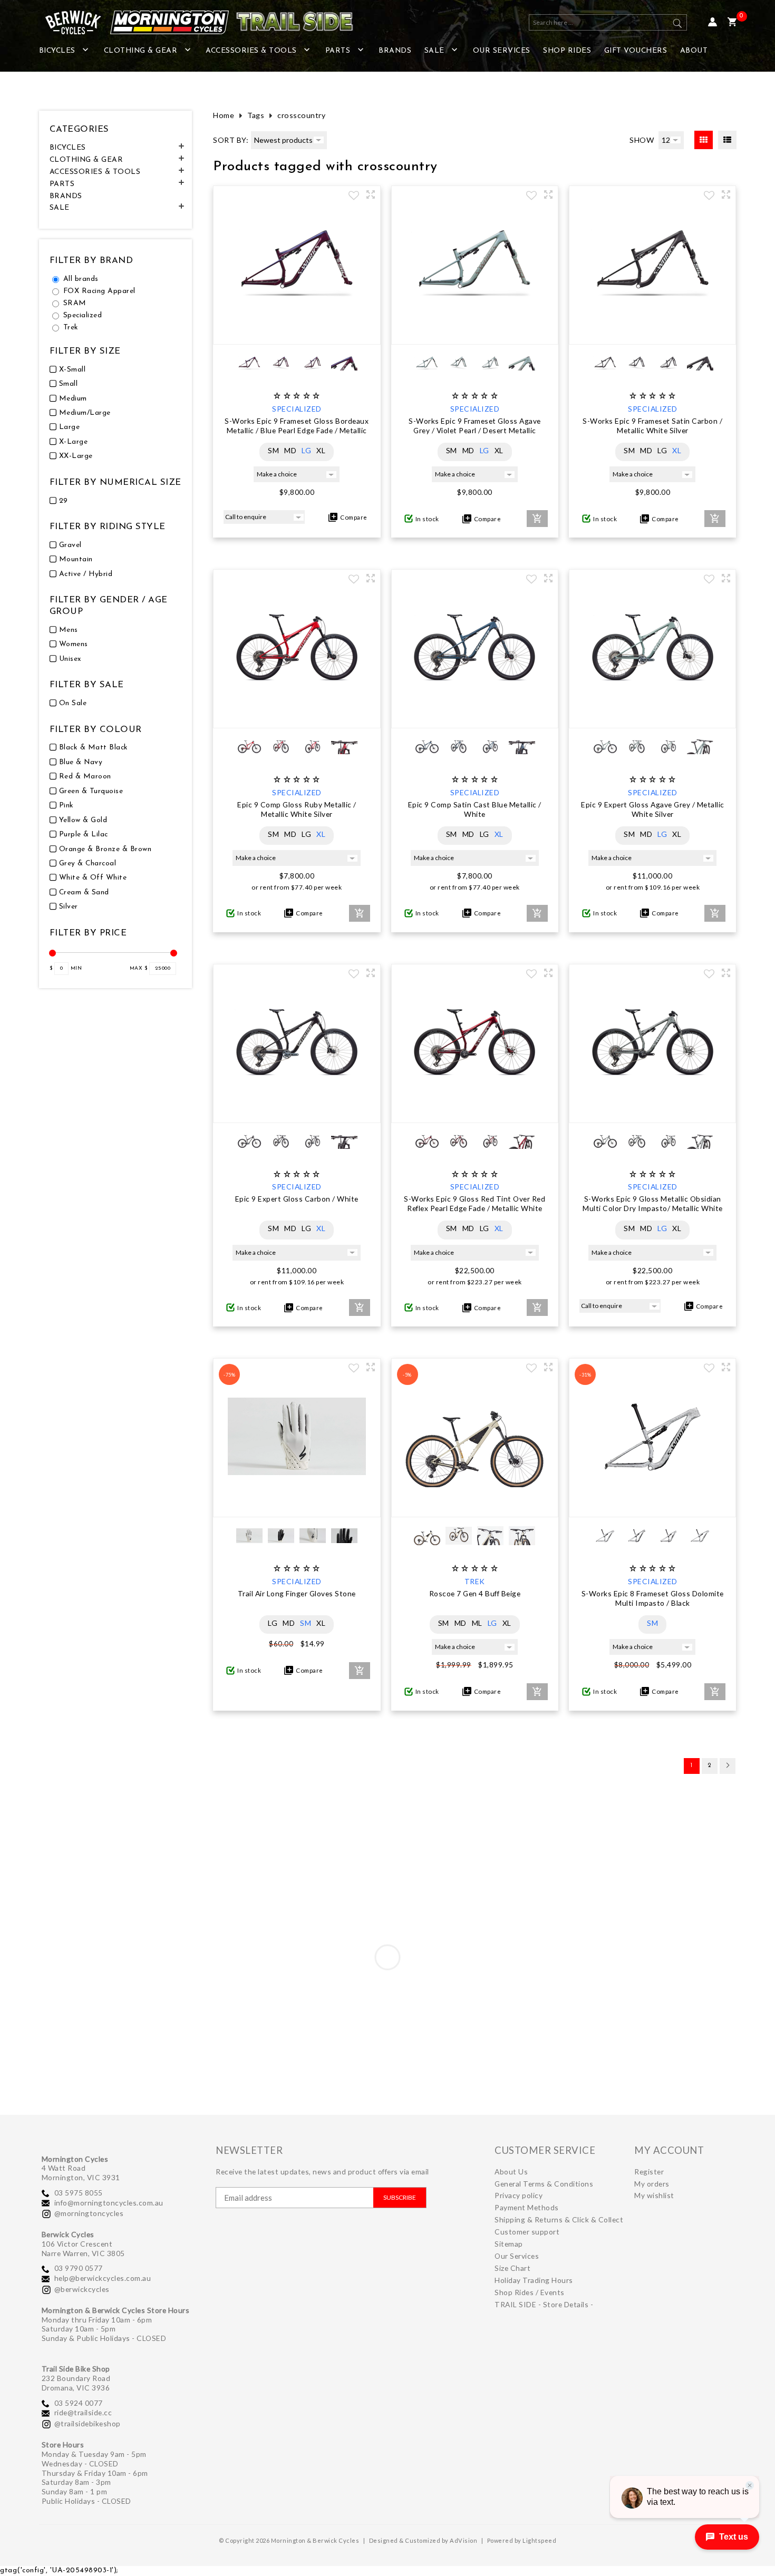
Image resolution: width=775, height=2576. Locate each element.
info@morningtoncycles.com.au (109, 2203)
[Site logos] (192, 22)
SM (273, 450)
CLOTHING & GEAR (141, 51)
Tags (256, 115)
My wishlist (654, 2195)
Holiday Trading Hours (534, 2280)
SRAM (75, 303)
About (694, 51)
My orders (652, 2184)
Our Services (502, 51)
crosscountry (301, 115)
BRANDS (395, 51)
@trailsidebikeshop (88, 2423)
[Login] (713, 22)
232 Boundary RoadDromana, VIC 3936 (76, 2383)
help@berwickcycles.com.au (103, 2278)
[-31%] (653, 1506)
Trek (71, 328)
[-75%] (297, 1506)
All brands (81, 279)
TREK (475, 1581)
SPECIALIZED (297, 409)
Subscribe (400, 2197)
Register (649, 2172)
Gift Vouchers (636, 51)
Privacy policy (519, 2195)
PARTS (338, 51)
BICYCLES (57, 51)
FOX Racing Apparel (99, 291)
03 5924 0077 (79, 2403)
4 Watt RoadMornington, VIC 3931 (81, 2173)
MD (290, 450)
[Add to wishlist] (354, 197)
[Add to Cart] (537, 519)
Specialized (83, 315)
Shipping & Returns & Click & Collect (559, 2219)
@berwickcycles (82, 2289)
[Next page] (728, 1766)
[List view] (727, 140)
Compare (352, 517)
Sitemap (509, 2244)
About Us (511, 2172)
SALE (434, 51)
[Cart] (732, 22)
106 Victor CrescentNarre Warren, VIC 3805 (83, 2248)
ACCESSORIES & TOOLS (251, 51)
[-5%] (474, 1506)
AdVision (463, 2540)
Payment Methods (527, 2207)
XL (321, 450)
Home (224, 115)
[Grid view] (704, 140)
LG (306, 450)
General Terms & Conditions (544, 2184)
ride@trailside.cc (83, 2412)
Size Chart (512, 2268)
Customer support (527, 2232)
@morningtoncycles (89, 2213)
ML (477, 1623)
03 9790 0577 (79, 2268)
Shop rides (567, 51)
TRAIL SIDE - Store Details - (544, 2304)
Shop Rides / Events (530, 2292)
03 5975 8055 (79, 2193)
